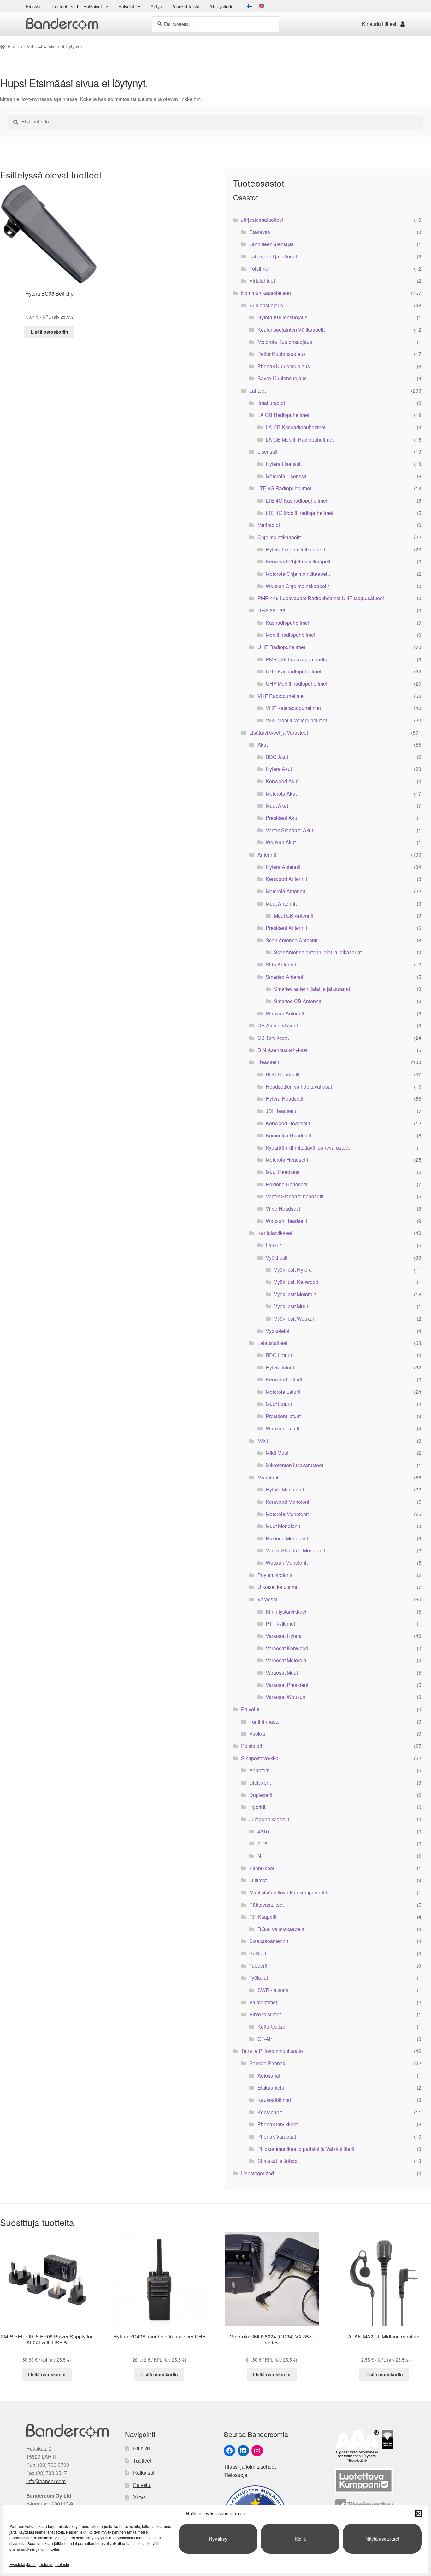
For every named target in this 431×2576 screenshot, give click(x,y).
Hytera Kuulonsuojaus (282, 317)
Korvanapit (270, 2112)
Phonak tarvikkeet (277, 2124)
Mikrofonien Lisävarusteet (294, 1465)
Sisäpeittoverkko (260, 1758)
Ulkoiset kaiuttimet (278, 1587)
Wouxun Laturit (283, 1428)
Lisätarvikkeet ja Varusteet (279, 733)
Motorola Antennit (285, 891)
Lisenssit (267, 451)
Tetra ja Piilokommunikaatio (272, 2051)
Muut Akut (277, 806)
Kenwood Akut (282, 781)
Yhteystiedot (222, 6)
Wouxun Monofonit (287, 1563)
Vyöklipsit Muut (291, 1306)
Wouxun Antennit (285, 1013)
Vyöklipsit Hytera (293, 1270)
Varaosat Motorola (286, 1660)
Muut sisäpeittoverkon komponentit (288, 1892)
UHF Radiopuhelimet (281, 647)
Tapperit (258, 1966)
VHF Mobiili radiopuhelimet (296, 720)
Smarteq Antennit (285, 977)
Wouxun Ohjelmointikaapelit (297, 586)
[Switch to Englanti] (262, 6)
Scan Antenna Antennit (292, 940)
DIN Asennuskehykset (282, 1050)
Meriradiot (269, 525)
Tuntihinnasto (264, 1721)
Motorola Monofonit (287, 1514)
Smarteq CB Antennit (298, 1001)
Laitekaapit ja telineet (273, 256)
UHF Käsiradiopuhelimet (293, 671)
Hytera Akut (279, 769)
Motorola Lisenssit (286, 476)
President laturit (283, 1416)
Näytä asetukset (382, 2539)
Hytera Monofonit (285, 1489)
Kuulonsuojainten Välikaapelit (291, 330)
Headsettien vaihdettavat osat (299, 1087)
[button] (418, 2513)
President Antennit (286, 928)
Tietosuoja (236, 2475)
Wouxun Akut (281, 842)
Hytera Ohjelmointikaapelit (295, 549)
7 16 (262, 1843)
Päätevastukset (266, 1905)
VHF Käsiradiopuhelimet (293, 708)
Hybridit (258, 1807)
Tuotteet (59, 6)
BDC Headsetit (283, 1074)
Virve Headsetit (283, 1209)
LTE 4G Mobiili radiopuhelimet (299, 513)
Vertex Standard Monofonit (295, 1550)
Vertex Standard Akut (289, 830)
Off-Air (265, 2039)
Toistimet (259, 269)
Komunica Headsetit (288, 1135)
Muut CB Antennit (294, 915)
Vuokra (257, 1733)
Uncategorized (257, 2173)
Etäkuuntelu (271, 2088)
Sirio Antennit (281, 964)
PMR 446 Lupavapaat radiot (297, 659)
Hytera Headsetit (284, 1099)
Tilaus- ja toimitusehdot (250, 2467)
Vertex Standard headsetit (295, 1196)
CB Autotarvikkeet (278, 1025)
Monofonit (269, 1477)
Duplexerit (261, 1795)
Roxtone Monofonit (287, 1538)
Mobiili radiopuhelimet (290, 635)
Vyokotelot (277, 1331)
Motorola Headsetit (287, 1160)
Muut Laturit (279, 1404)
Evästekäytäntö (23, 2564)
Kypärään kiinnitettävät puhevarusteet (308, 1148)
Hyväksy (218, 2539)
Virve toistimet (265, 2014)
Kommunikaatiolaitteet (266, 293)
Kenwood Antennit (286, 879)
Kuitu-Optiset (272, 2027)
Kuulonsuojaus (266, 305)
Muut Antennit (281, 903)
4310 (263, 1831)
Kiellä (300, 2539)
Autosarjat (269, 2076)
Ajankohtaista (186, 6)
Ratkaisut (93, 6)
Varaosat (267, 1599)
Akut (263, 745)
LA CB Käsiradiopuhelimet (295, 427)
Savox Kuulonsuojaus (282, 378)
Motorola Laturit (283, 1392)
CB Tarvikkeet (273, 1038)
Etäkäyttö (260, 232)
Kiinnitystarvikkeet (286, 1612)
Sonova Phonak (267, 2063)
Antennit (267, 855)
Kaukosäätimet (274, 2100)
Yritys (156, 6)
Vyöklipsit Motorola (295, 1294)
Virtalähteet (262, 281)
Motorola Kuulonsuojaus (285, 342)
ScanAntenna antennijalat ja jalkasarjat (318, 952)
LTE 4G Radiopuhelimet (284, 488)
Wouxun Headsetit (286, 1221)
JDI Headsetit (281, 1111)
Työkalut (259, 1978)
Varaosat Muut (282, 1673)
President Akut (282, 818)
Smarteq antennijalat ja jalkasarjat (312, 989)
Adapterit (259, 1770)
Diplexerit (260, 1782)
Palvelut (126, 6)
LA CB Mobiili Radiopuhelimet (300, 439)
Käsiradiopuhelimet (287, 623)
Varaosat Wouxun (286, 1697)
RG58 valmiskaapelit (281, 1929)
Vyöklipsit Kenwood (296, 1282)
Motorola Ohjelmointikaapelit (298, 574)
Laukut (273, 1245)
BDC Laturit (279, 1355)
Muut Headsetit (283, 1172)
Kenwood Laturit (284, 1379)
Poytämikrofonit (275, 1575)
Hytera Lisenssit (284, 464)
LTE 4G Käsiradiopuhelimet (296, 500)
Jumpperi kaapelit (269, 1819)
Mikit (263, 1441)
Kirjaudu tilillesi (379, 24)
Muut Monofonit (283, 1526)
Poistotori (252, 1746)
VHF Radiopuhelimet (281, 696)
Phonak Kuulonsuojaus (284, 366)
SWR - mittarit (273, 1990)
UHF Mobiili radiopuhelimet (296, 684)
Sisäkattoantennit (269, 1941)
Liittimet (258, 1880)
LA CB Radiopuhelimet (283, 415)
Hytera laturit (280, 1367)
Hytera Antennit (283, 867)
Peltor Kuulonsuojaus (282, 354)
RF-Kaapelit (263, 1917)
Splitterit (258, 1953)
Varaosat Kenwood (287, 1648)
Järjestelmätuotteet (262, 220)
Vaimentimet (263, 2002)
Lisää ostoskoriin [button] (49, 332)
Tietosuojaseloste (54, 2564)
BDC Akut (277, 757)
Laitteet (257, 391)
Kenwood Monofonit (288, 1502)
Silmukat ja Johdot (278, 2161)
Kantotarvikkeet (275, 1233)
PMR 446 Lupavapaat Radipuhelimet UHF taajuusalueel (321, 598)
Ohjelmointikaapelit (279, 537)
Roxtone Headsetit (286, 1184)
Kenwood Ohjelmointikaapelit (299, 561)
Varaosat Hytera (284, 1636)
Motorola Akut (281, 794)
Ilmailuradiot (271, 403)
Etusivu (33, 6)
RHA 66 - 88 (271, 610)
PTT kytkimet (280, 1624)
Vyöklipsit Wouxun (295, 1318)
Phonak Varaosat (277, 2137)
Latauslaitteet (272, 1343)
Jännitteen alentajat (271, 244)
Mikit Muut (277, 1453)
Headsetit (268, 1062)
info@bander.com (46, 2481)
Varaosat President (287, 1685)
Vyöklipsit (277, 1258)
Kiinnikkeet (262, 1868)
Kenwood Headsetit (288, 1123)
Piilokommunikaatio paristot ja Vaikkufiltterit (306, 2149)
